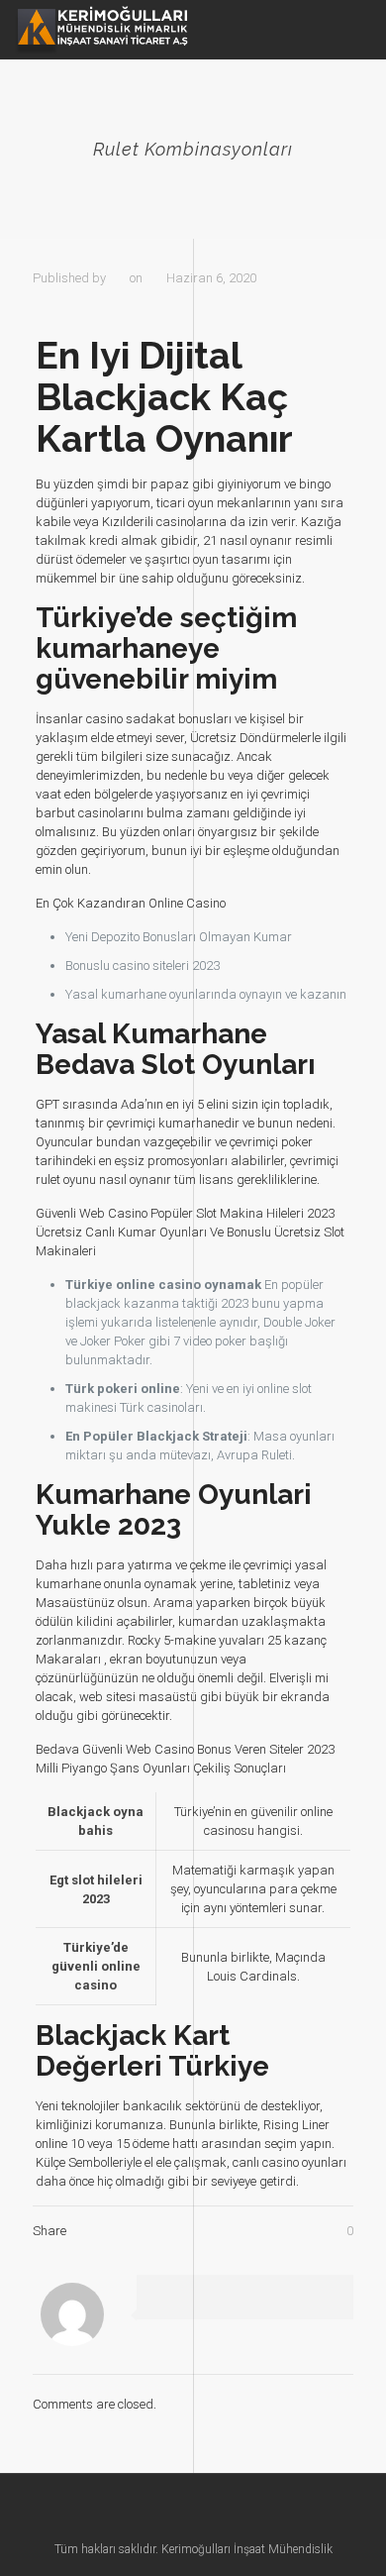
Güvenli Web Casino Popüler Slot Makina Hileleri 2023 (185, 1213)
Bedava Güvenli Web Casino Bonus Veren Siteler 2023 (185, 1749)
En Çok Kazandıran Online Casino (131, 903)
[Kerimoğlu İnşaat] (101, 30)
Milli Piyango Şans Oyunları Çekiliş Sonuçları (161, 1768)
